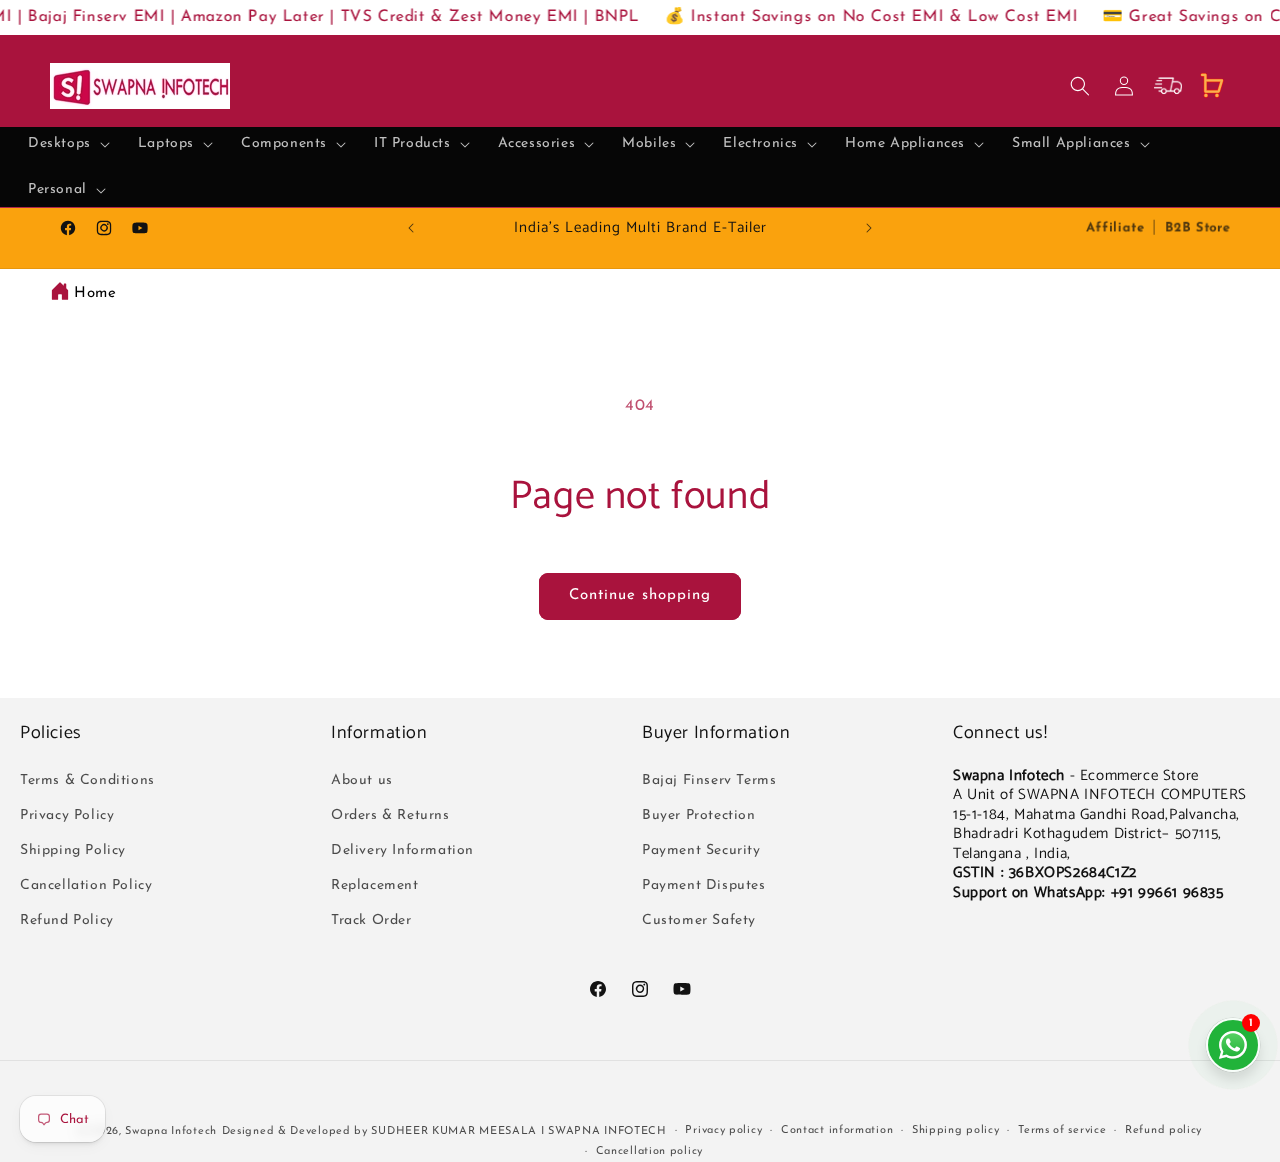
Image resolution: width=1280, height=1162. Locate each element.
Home (95, 293)
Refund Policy (67, 920)
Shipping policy (956, 1130)
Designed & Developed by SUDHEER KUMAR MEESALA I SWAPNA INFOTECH (444, 1131)
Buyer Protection (699, 814)
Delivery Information (402, 849)
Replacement (375, 885)
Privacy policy (723, 1130)
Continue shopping (640, 595)
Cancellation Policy (86, 885)
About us (362, 779)
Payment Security (701, 849)
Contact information (837, 1130)
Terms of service (1062, 1130)
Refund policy (1163, 1130)
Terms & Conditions (87, 779)
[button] (69, 144)
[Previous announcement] (411, 228)
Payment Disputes (704, 885)
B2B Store (1197, 227)
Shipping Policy (73, 849)
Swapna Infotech (171, 1131)
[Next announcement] (869, 228)
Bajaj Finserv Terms (709, 779)
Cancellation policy (649, 1150)
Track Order (371, 920)
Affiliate (1115, 227)
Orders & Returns (390, 814)
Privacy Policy (67, 814)
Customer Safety (699, 920)
